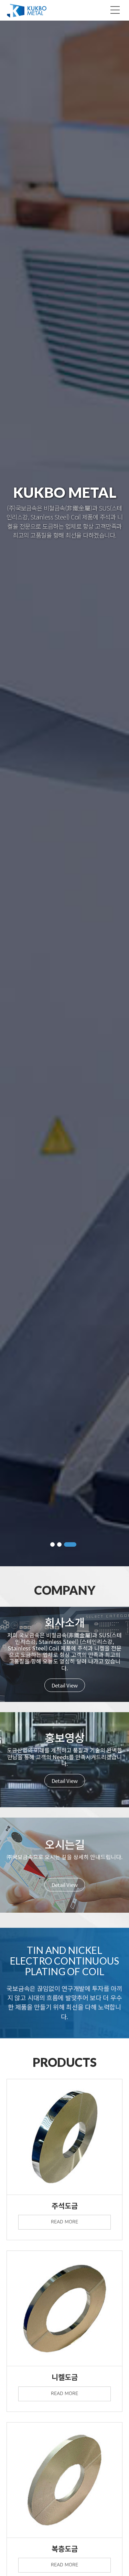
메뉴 (115, 10)
